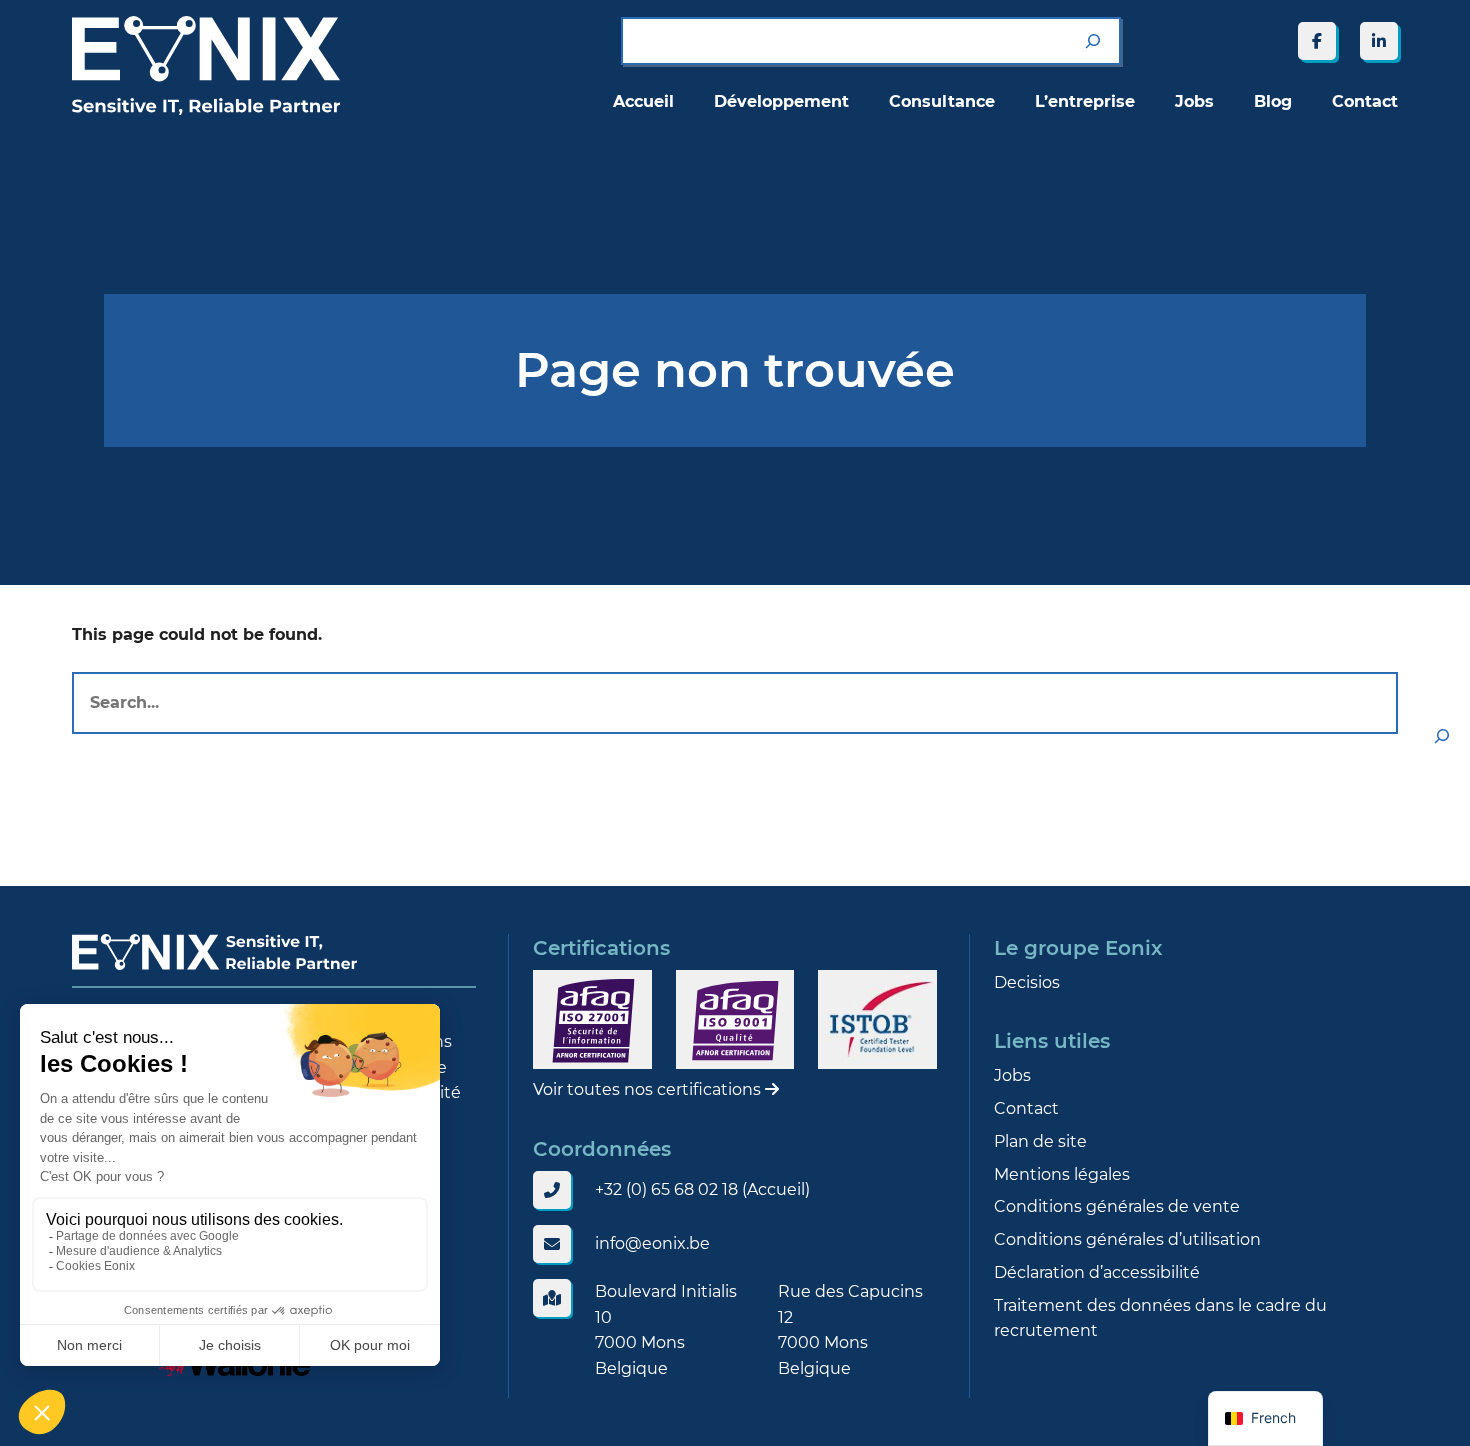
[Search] (1442, 736)
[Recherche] (1093, 41)
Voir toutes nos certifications (649, 1089)
